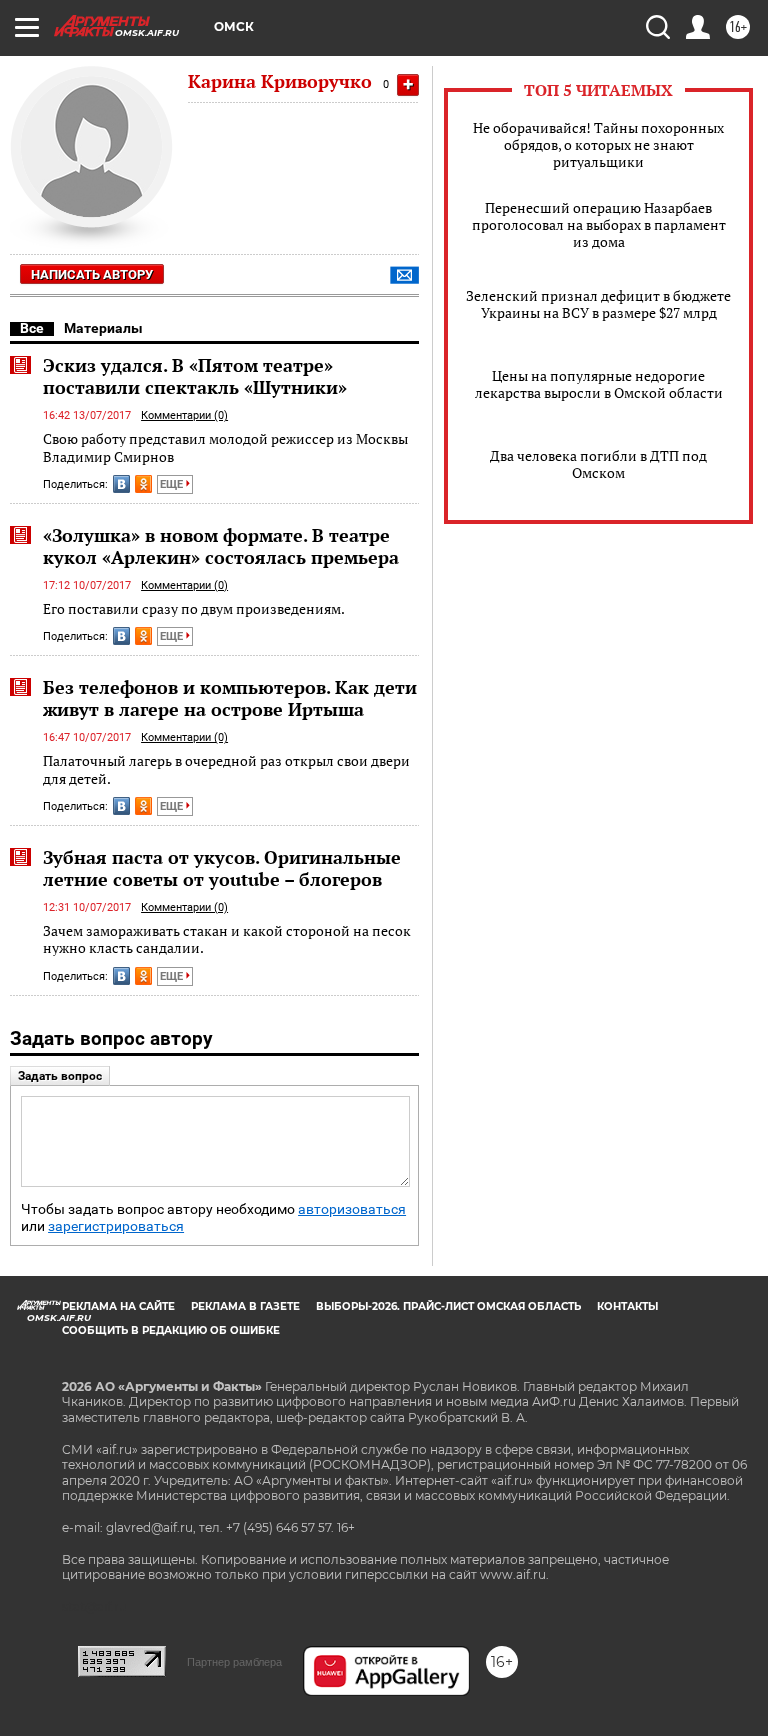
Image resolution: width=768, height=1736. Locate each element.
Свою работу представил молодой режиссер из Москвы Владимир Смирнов (225, 447)
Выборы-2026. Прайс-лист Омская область (448, 1306)
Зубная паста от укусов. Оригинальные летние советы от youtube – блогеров (222, 868)
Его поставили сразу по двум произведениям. (194, 608)
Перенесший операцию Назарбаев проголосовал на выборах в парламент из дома (599, 224)
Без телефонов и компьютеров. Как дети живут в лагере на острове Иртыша (230, 698)
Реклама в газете (245, 1306)
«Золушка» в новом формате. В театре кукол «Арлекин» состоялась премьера (221, 546)
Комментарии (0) (184, 415)
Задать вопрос (60, 1076)
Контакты (627, 1306)
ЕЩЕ (173, 484)
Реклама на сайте (118, 1306)
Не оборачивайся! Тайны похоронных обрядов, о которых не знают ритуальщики (598, 144)
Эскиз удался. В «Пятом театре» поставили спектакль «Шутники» (195, 376)
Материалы (103, 328)
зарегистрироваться (116, 1226)
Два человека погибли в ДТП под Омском (598, 464)
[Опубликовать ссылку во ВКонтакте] (121, 484)
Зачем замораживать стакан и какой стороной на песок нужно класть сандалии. (227, 939)
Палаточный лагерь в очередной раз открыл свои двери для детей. (226, 769)
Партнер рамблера (234, 1662)
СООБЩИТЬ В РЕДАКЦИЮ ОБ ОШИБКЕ (171, 1330)
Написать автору (92, 274)
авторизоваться (352, 1209)
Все (32, 328)
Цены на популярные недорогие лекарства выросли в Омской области (599, 384)
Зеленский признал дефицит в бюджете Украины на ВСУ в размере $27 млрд (598, 304)
